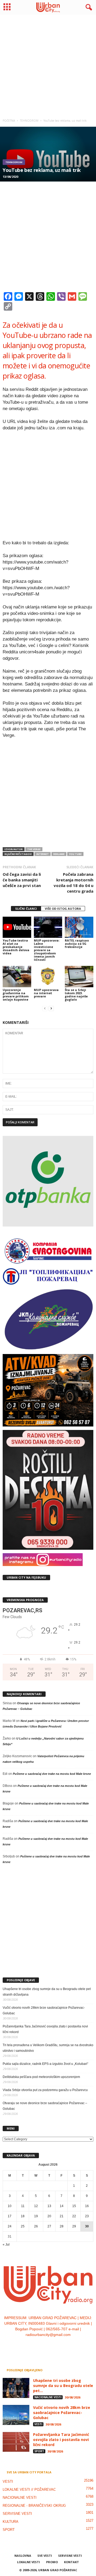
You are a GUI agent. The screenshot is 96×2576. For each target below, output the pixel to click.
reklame (59, 854)
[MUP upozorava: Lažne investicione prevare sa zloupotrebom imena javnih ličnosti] (48, 927)
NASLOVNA (23, 2556)
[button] (88, 7)
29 (74, 2226)
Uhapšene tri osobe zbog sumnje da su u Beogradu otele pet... (63, 2386)
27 (49, 2226)
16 (87, 2206)
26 (36, 2226)
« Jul (6, 2245)
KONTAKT (71, 2562)
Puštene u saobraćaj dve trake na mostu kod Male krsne (52, 1774)
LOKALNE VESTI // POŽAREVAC (29, 2490)
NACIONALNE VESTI (48, 2397)
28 (62, 2226)
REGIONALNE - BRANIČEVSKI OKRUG (34, 2506)
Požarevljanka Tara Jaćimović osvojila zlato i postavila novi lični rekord (45, 2029)
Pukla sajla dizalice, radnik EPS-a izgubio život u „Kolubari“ (45, 2064)
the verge (34, 849)
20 (49, 2216)
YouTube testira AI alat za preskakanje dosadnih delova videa (16, 947)
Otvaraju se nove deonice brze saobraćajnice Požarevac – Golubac (45, 2106)
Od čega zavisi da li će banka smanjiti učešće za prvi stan (22, 880)
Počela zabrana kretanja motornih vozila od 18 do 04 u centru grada (73, 883)
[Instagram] (43, 2346)
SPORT (39, 2451)
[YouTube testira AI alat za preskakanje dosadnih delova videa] (17, 927)
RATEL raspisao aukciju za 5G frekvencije (77, 944)
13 (49, 2206)
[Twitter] (54, 2346)
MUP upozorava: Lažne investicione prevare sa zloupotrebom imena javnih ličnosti (47, 950)
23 (87, 2216)
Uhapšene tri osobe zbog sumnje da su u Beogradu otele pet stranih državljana (47, 1992)
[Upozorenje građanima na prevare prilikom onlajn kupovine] (17, 977)
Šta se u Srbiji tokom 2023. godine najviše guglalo (76, 995)
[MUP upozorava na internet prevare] (48, 977)
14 (62, 2206)
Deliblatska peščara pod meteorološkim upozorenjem (41, 2077)
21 (62, 2216)
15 (74, 2206)
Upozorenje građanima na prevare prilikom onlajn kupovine (16, 995)
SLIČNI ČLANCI (26, 909)
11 (23, 2206)
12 (36, 2206)
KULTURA (11, 2522)
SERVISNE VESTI (17, 2514)
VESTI (38, 2424)
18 (23, 2216)
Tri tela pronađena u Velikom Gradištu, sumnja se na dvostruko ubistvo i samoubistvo (48, 2048)
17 (10, 2216)
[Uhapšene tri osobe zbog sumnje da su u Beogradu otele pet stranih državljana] (16, 2388)
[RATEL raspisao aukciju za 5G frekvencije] (79, 927)
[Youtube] (64, 2346)
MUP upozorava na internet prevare (46, 993)
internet (43, 854)
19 (36, 2216)
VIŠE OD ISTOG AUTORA (63, 909)
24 (10, 2226)
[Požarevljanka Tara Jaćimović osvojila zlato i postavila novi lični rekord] (16, 2442)
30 (87, 2226)
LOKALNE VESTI (29, 2562)
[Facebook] (32, 2346)
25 (23, 2226)
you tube (75, 854)
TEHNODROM (14, 162)
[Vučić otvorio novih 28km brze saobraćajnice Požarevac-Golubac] (16, 2415)
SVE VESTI (45, 2556)
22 (74, 2216)
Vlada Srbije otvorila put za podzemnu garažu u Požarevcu (45, 2090)
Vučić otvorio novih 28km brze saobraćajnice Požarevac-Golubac (44, 2010)
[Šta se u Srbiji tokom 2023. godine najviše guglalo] (79, 977)
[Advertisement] (48, 64)
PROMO (52, 2562)
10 (10, 2206)
